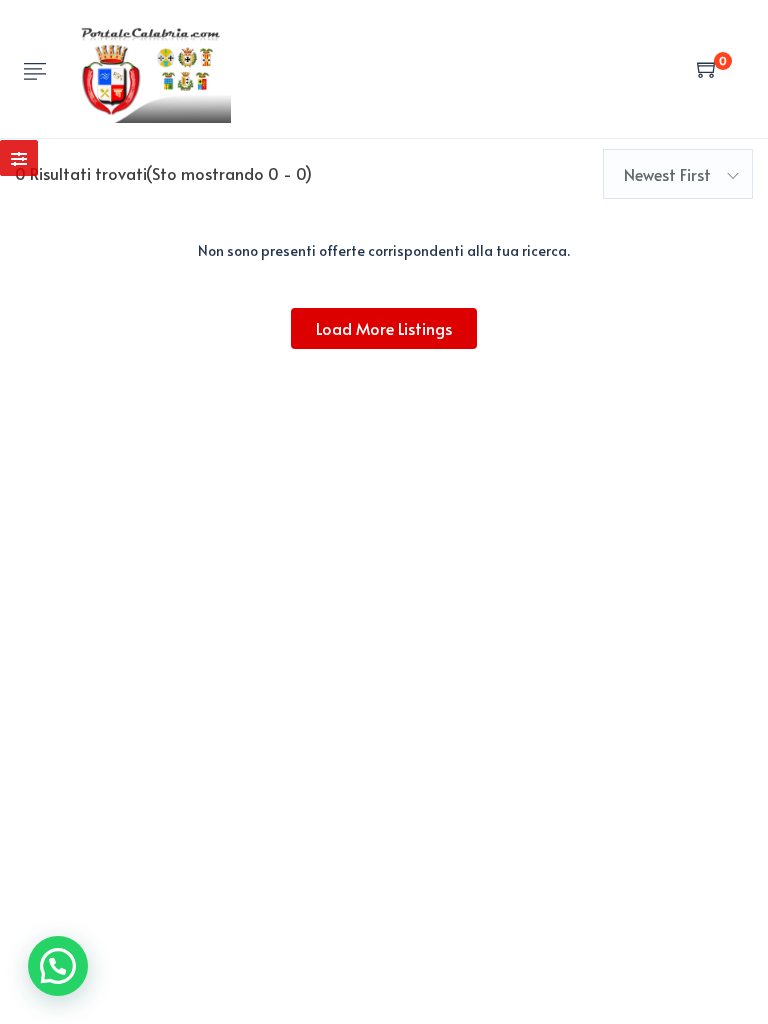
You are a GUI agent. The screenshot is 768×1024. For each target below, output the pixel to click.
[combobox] (678, 174)
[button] (58, 966)
